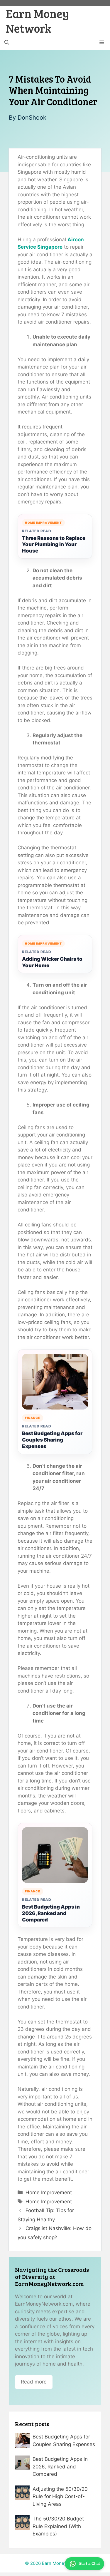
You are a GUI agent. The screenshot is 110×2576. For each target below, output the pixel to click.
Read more (34, 2382)
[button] (7, 43)
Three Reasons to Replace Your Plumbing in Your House (54, 545)
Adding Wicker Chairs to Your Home (52, 962)
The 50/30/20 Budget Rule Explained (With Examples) (58, 2526)
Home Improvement (49, 2192)
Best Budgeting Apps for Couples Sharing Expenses (52, 1440)
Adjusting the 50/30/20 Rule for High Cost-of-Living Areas (60, 2497)
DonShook (32, 118)
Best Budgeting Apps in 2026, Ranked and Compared (51, 1913)
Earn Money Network (38, 21)
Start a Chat (89, 2564)
